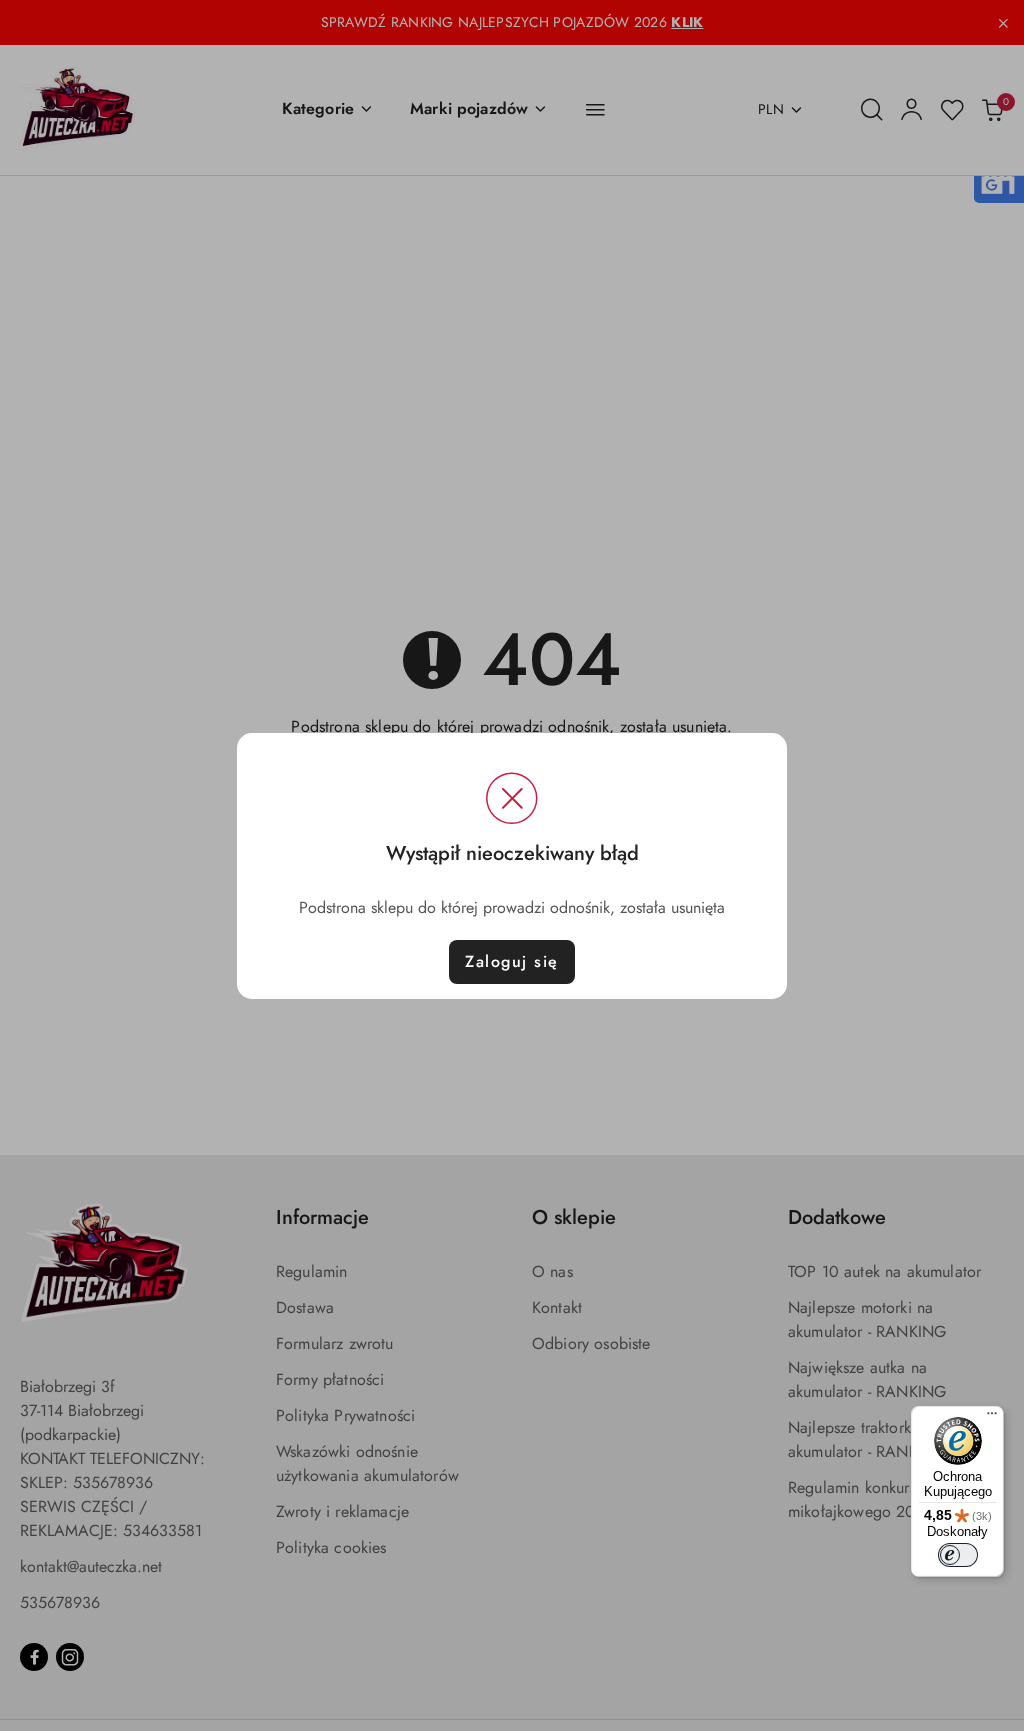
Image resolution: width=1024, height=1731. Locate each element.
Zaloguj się (512, 961)
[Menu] (992, 1418)
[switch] (958, 1555)
